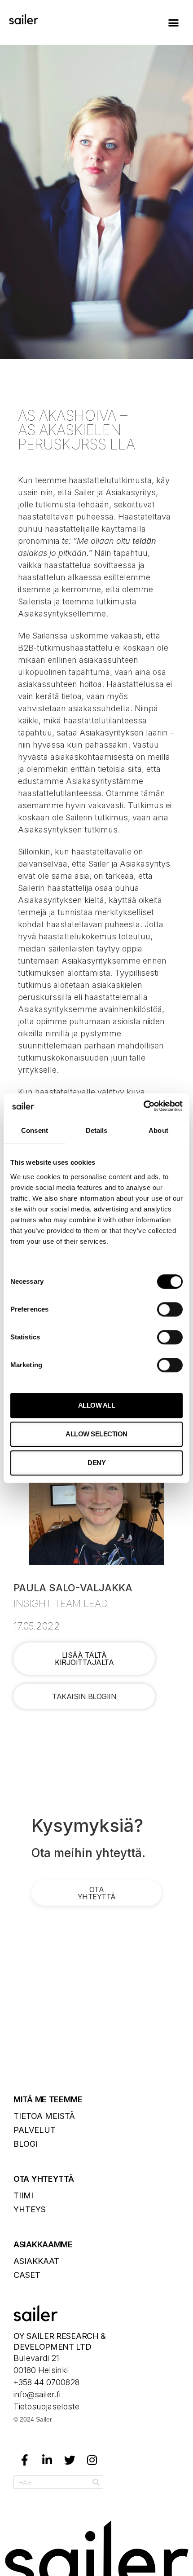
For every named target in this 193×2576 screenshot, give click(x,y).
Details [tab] (97, 1130)
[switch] (170, 1309)
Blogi (26, 2144)
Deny (96, 1463)
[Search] (96, 2482)
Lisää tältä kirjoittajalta (84, 1659)
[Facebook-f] (25, 2460)
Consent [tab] (35, 1130)
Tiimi (23, 2195)
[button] (174, 22)
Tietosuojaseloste (46, 2406)
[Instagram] (92, 2460)
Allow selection (96, 1434)
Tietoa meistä (44, 2116)
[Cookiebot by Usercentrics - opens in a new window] (143, 1106)
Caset (27, 2275)
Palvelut (35, 2130)
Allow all (97, 1405)
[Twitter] (70, 2460)
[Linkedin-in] (47, 2460)
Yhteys (30, 2209)
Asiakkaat (36, 2261)
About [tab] (158, 1130)
